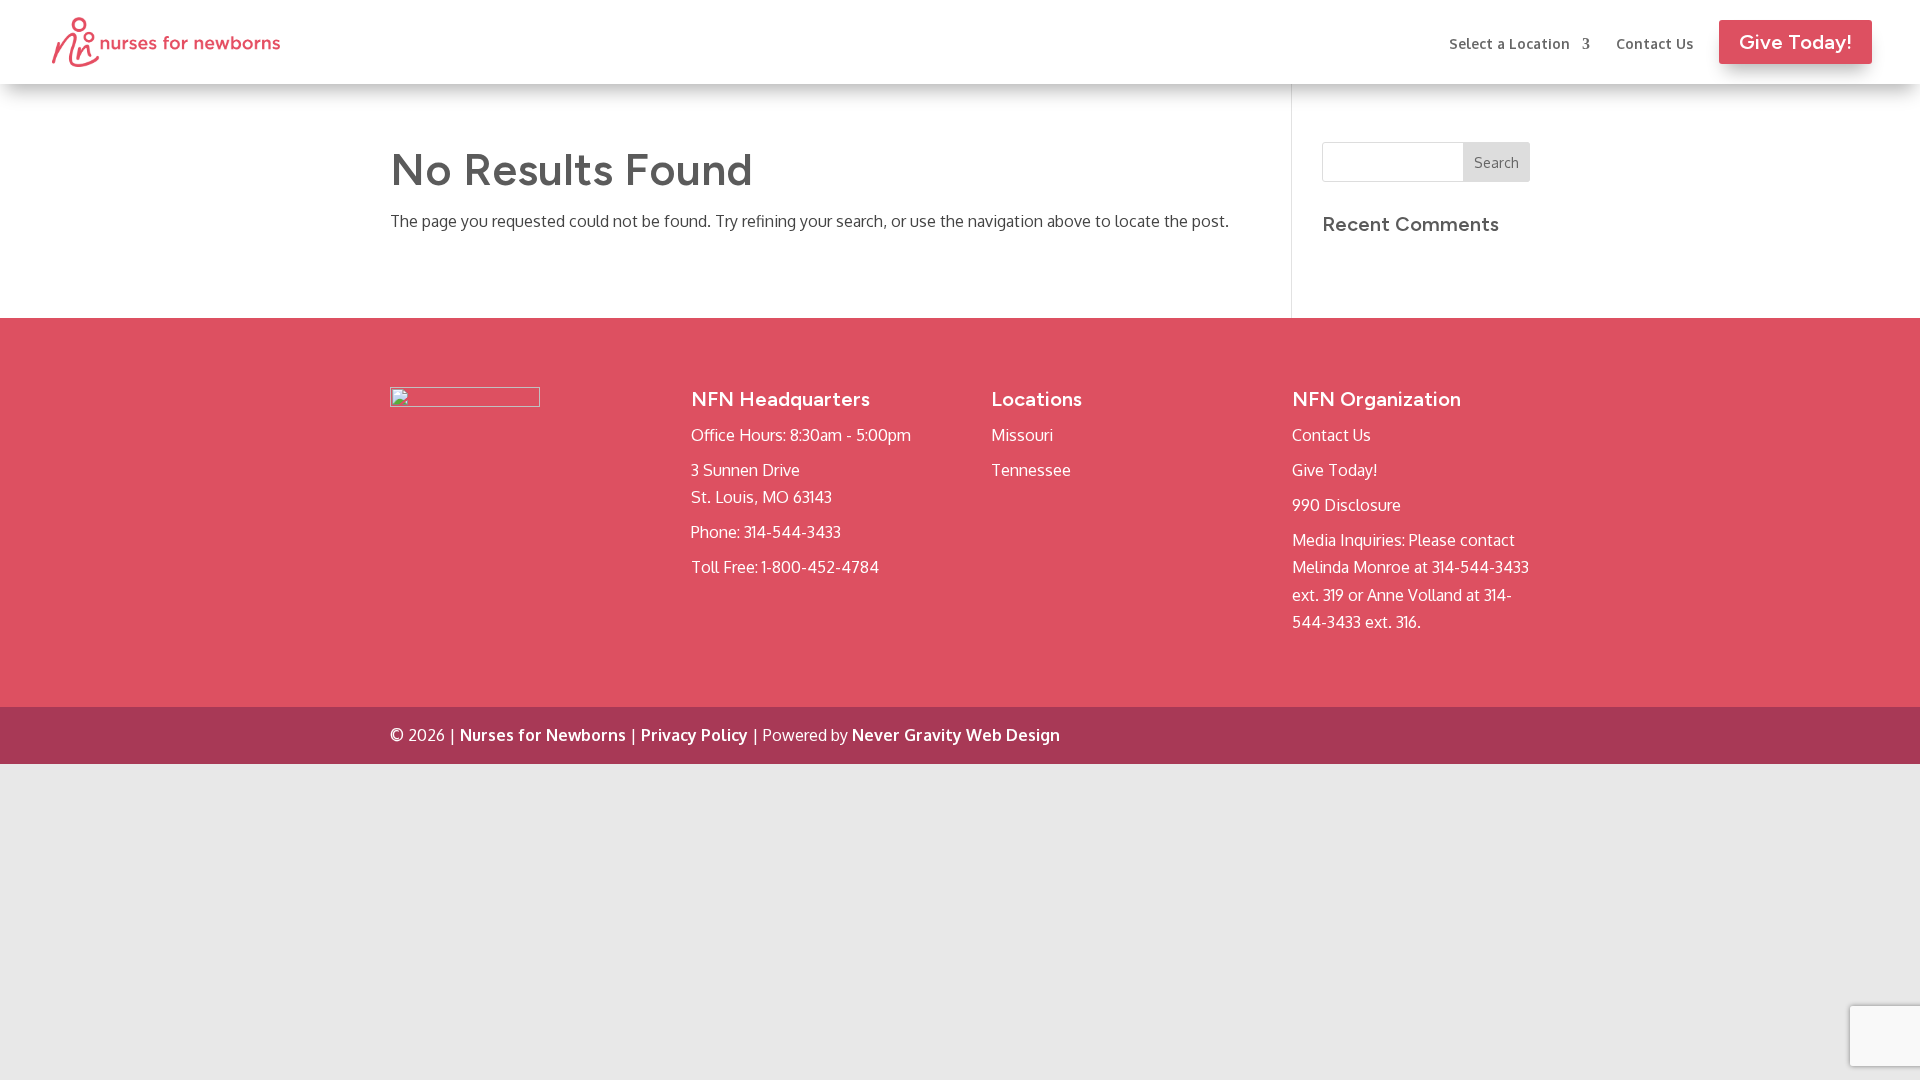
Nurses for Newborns (543, 735)
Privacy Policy (694, 735)
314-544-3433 (792, 532)
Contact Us (1654, 44)
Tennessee (1031, 470)
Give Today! (1334, 470)
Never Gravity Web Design (956, 735)
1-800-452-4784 (820, 567)
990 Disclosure (1346, 505)
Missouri (1022, 435)
